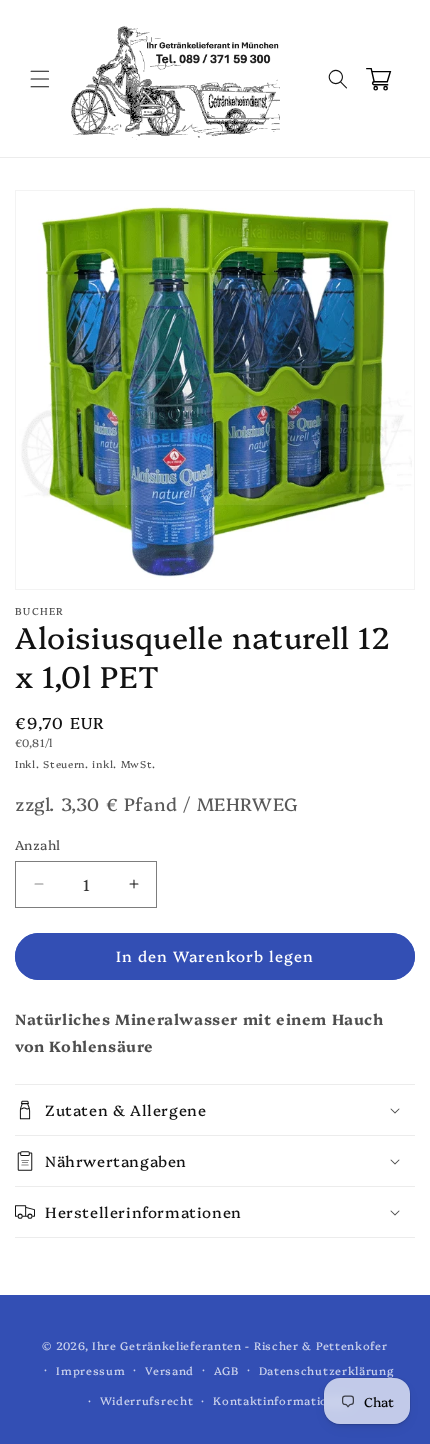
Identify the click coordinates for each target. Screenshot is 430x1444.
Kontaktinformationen (281, 1400)
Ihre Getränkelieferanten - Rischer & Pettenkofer (240, 1345)
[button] (40, 79)
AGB (226, 1370)
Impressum (90, 1370)
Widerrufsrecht (147, 1400)
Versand (169, 1370)
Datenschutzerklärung (326, 1370)
